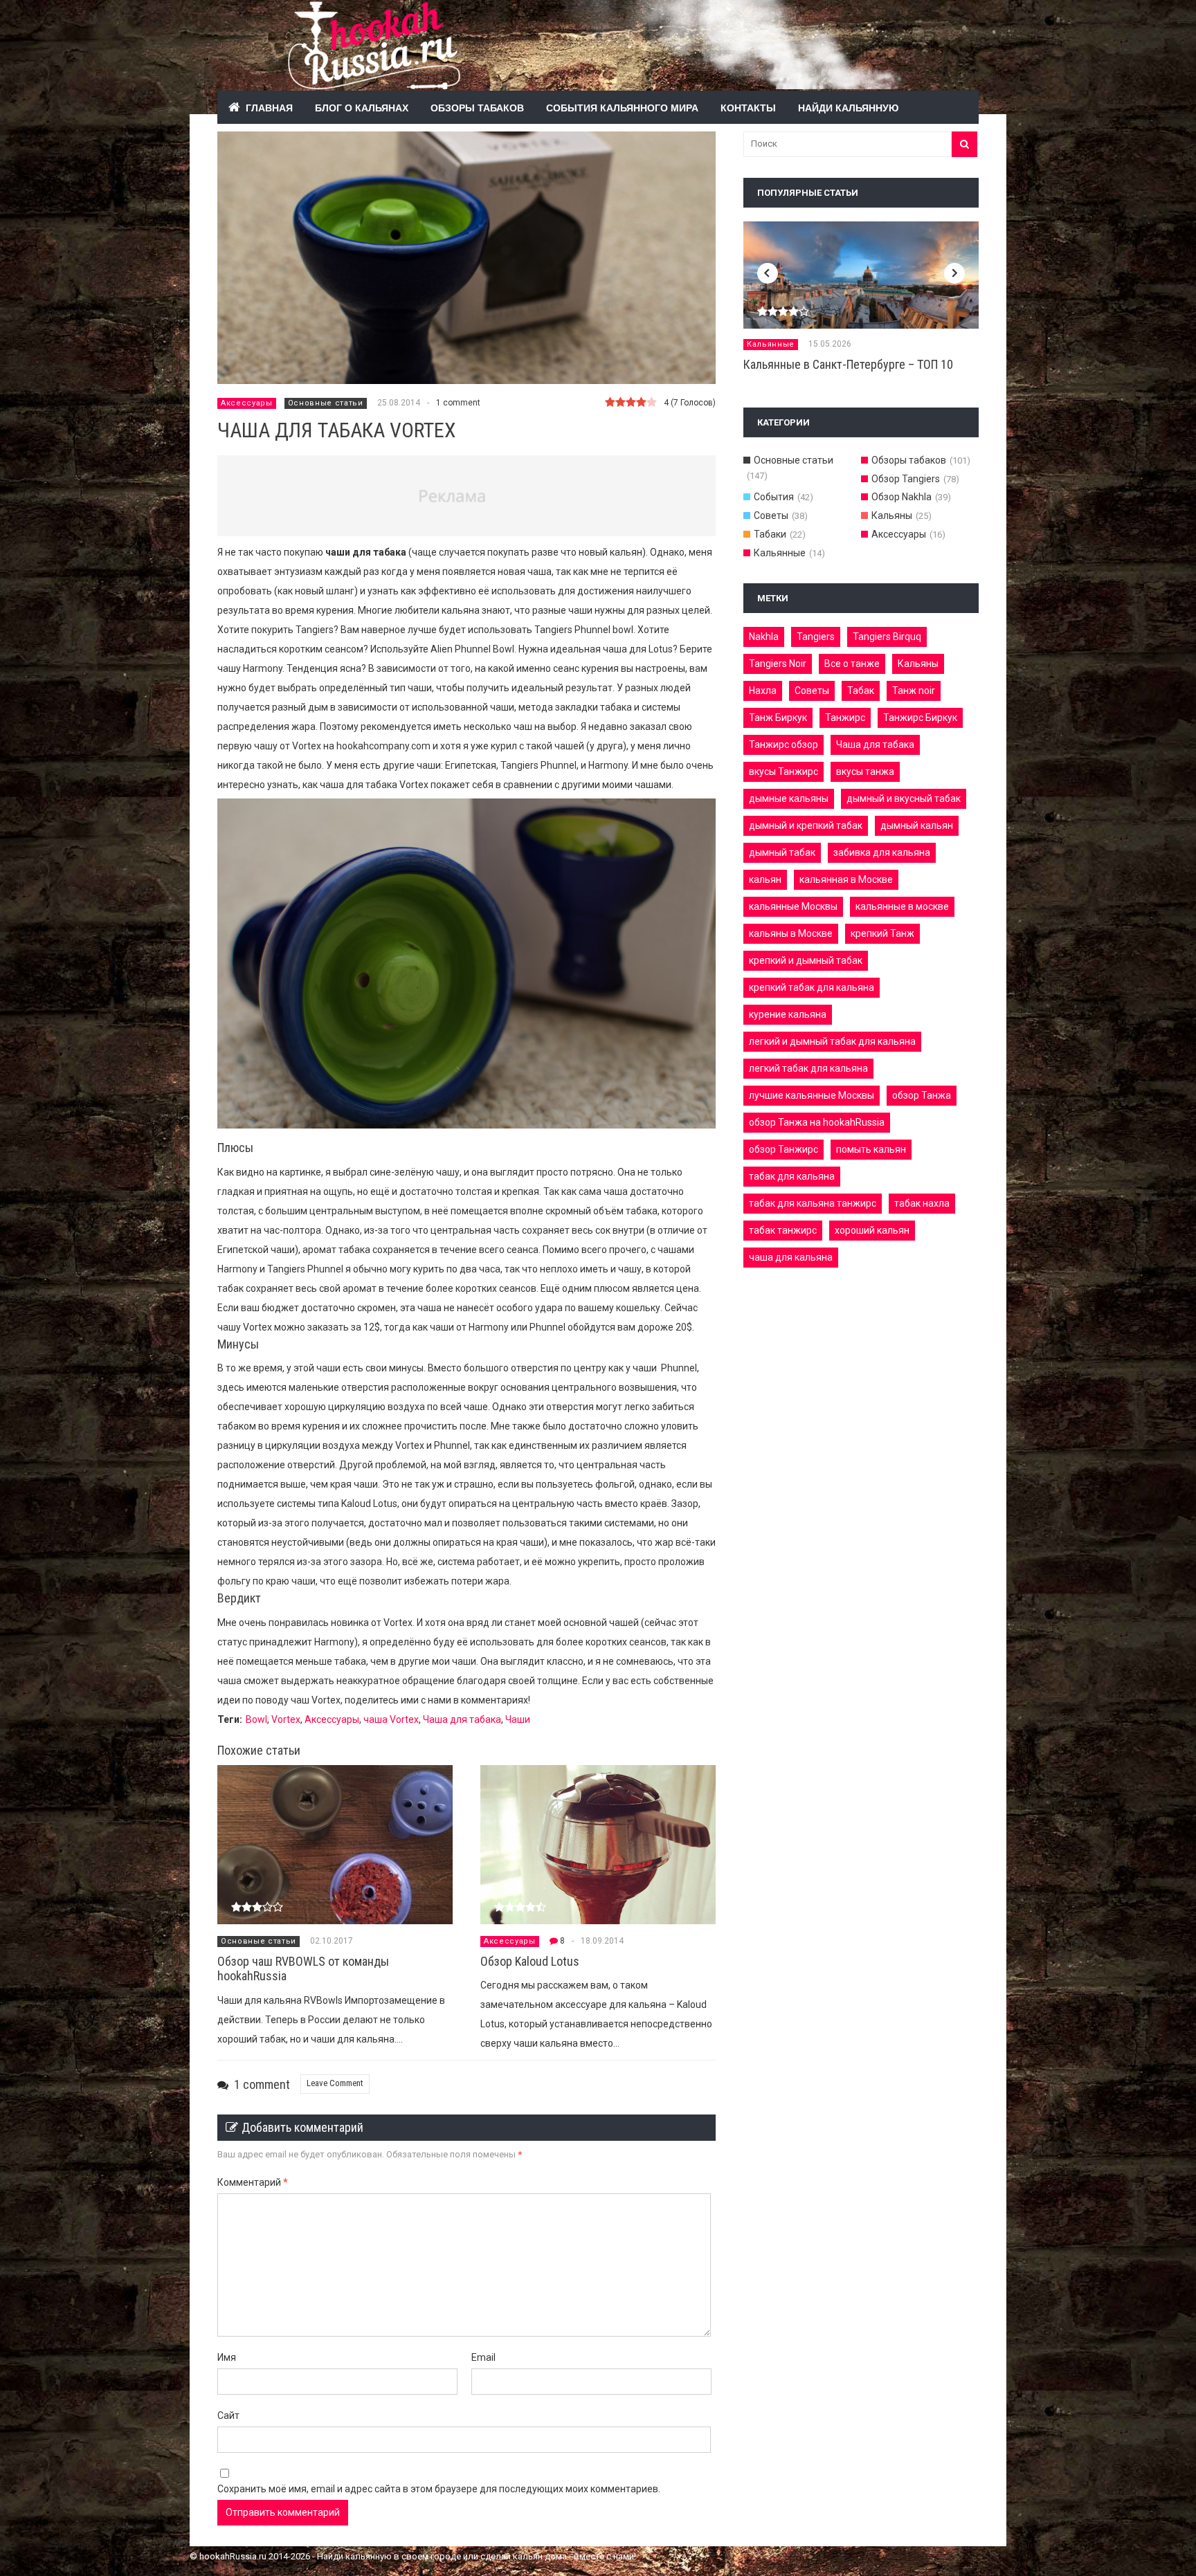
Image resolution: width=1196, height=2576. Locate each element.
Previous (768, 273)
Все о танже (852, 664)
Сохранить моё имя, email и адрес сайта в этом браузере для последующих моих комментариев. (439, 2489)
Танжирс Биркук (920, 718)
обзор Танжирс (783, 1149)
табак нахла (922, 1203)
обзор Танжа (922, 1095)
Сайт (228, 2415)
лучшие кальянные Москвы (812, 1095)
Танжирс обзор (783, 745)
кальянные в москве (902, 906)
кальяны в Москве (791, 933)
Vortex (286, 1719)
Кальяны (892, 515)
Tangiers (816, 637)
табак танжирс (783, 1230)
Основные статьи (326, 403)
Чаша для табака (462, 1719)
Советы (771, 515)
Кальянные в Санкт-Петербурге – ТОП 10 (848, 364)
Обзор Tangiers (906, 479)
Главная (269, 107)
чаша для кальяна (791, 1257)
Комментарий (253, 2182)
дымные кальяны (789, 798)
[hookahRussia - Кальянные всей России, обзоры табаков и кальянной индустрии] (563, 82)
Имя (227, 2357)
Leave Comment (335, 2083)
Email (483, 2357)
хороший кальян (872, 1230)
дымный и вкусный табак (904, 798)
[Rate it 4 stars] (641, 403)
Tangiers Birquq (887, 637)
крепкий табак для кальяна (812, 987)
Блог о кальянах (362, 107)
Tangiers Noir (778, 664)
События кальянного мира (622, 107)
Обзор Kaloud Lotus (530, 1961)
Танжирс (845, 718)
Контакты (748, 107)
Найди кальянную (848, 107)
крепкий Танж (882, 933)
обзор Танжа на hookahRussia (817, 1122)
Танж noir (914, 691)
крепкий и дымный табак (806, 960)
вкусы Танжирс (783, 771)
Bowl (256, 1719)
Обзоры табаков (477, 107)
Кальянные (771, 344)
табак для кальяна (792, 1176)
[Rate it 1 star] (610, 403)
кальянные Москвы (793, 906)
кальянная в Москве (846, 879)
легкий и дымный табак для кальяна (832, 1041)
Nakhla (764, 637)
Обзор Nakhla (901, 497)
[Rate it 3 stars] (631, 403)
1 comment (458, 403)
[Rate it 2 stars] (620, 403)
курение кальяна (788, 1014)
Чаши (518, 1719)
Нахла (763, 691)
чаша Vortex (391, 1719)
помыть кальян (871, 1149)
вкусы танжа (865, 771)
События (774, 497)
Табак (861, 691)
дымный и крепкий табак (806, 825)
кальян (765, 879)
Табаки (770, 534)
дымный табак (782, 852)
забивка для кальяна (882, 852)
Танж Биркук (778, 718)
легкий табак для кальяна (808, 1068)
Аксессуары (247, 403)
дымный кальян (917, 825)
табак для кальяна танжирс (813, 1203)
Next (954, 273)
